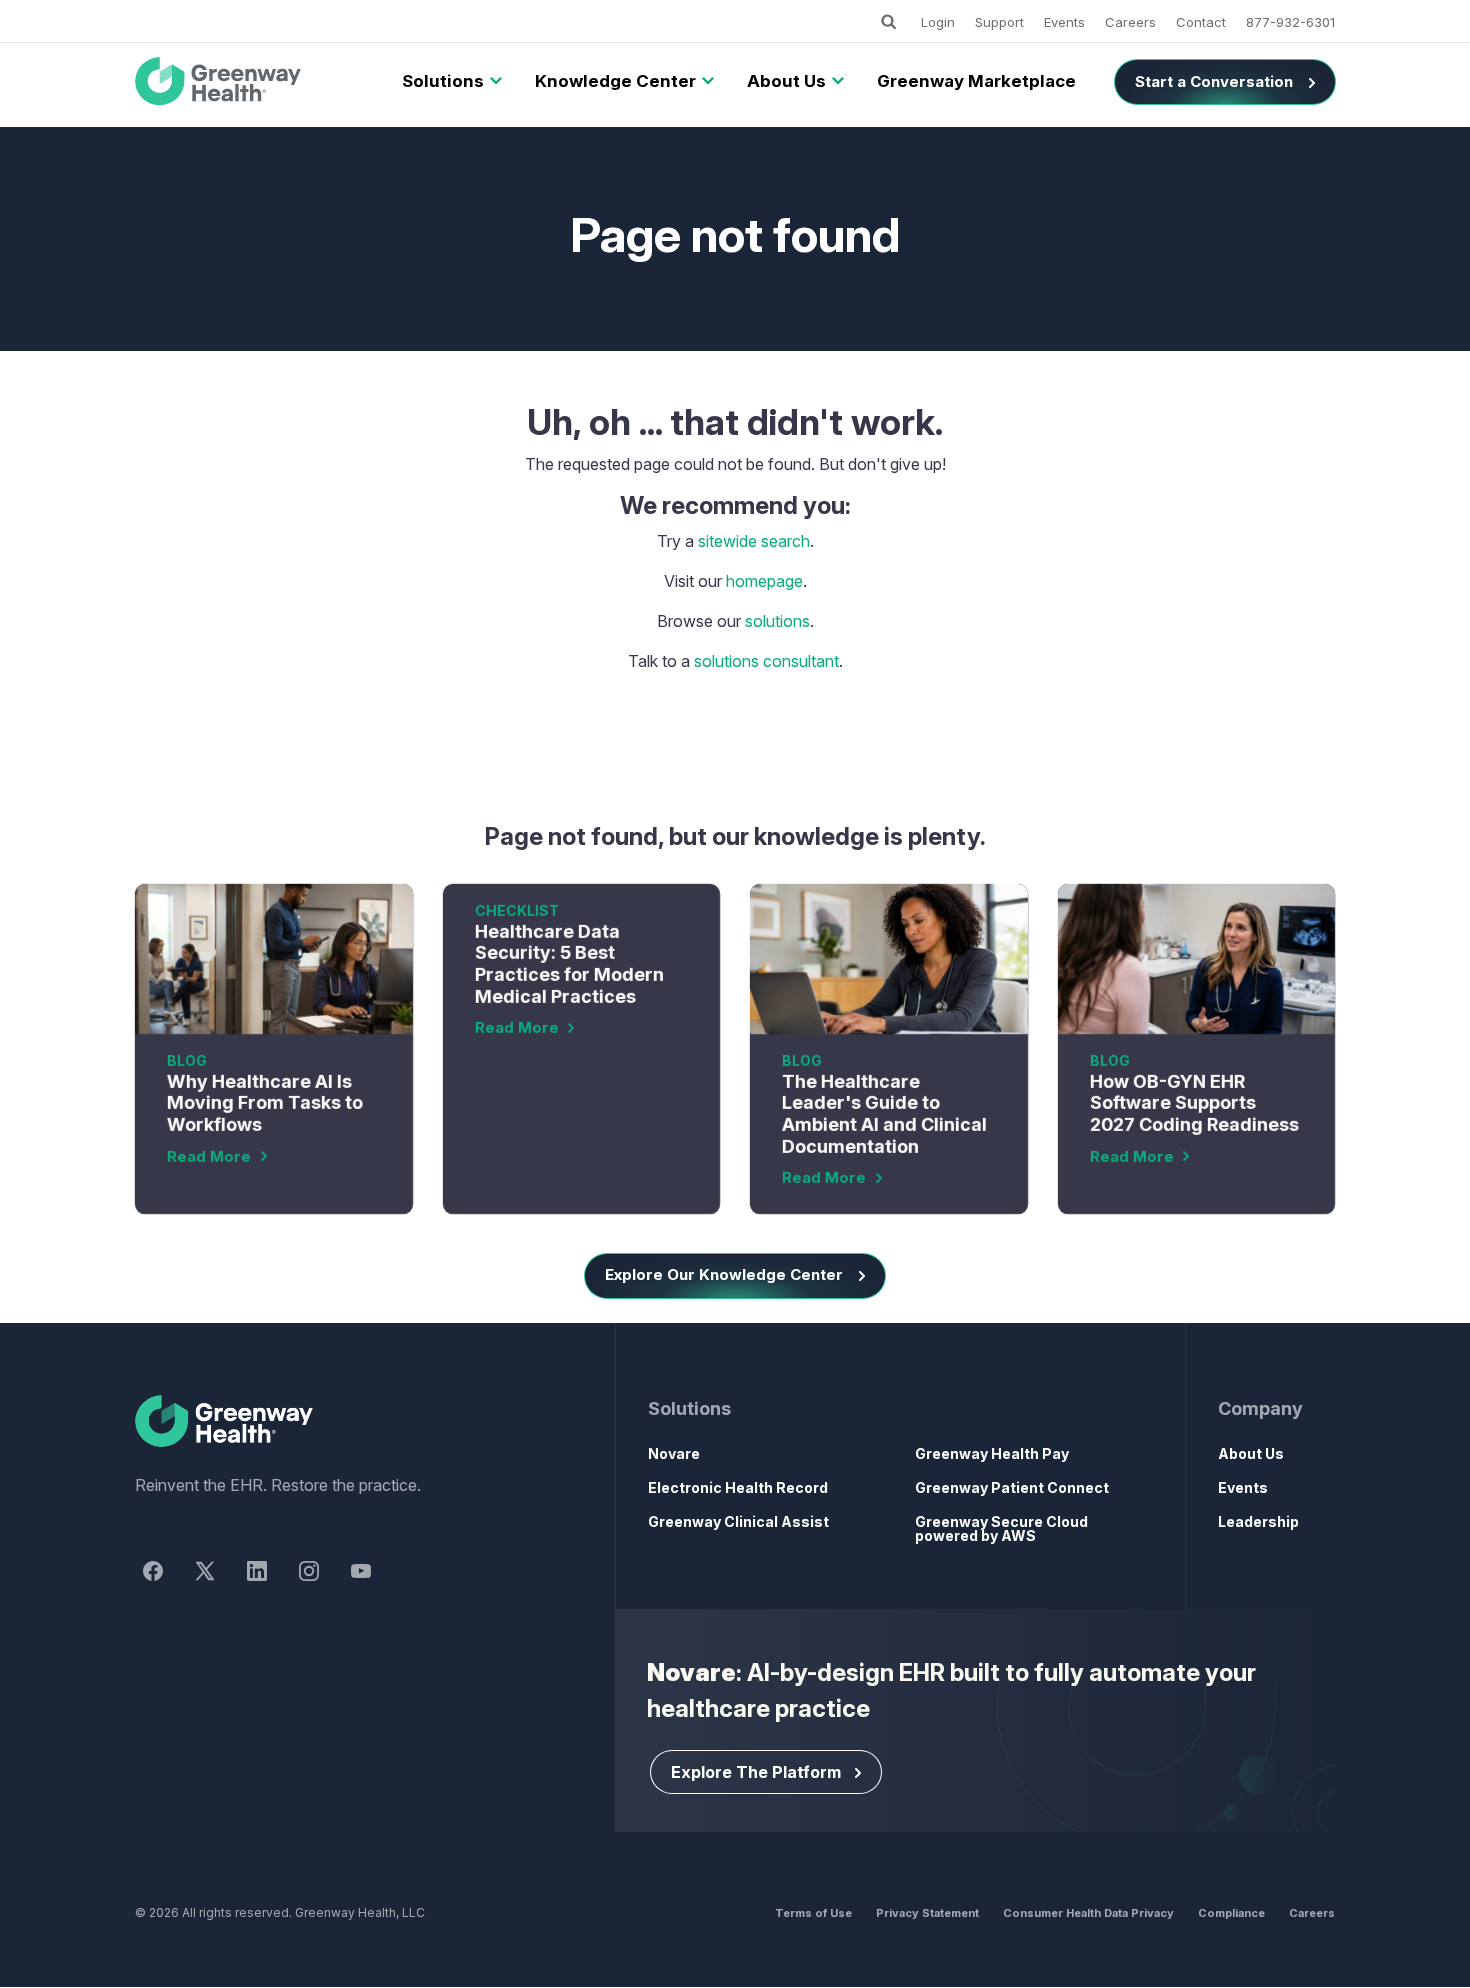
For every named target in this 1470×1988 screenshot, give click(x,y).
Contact (1201, 22)
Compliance (1231, 1913)
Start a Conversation (1214, 81)
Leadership (1258, 1521)
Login (938, 22)
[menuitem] (443, 82)
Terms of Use (813, 1913)
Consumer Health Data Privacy (1088, 1913)
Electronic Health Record (738, 1487)
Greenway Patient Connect (1012, 1487)
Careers (1130, 22)
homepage (764, 581)
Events (1064, 22)
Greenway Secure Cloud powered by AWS (1001, 1528)
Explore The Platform (756, 1772)
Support (999, 22)
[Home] (339, 1422)
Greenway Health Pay (992, 1453)
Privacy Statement (927, 1913)
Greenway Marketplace (976, 81)
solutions (777, 621)
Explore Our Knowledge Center (724, 1274)
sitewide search (754, 541)
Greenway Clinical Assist (738, 1521)
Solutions (443, 81)
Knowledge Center (615, 81)
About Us (786, 81)
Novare (674, 1453)
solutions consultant (766, 661)
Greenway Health (251, 82)
